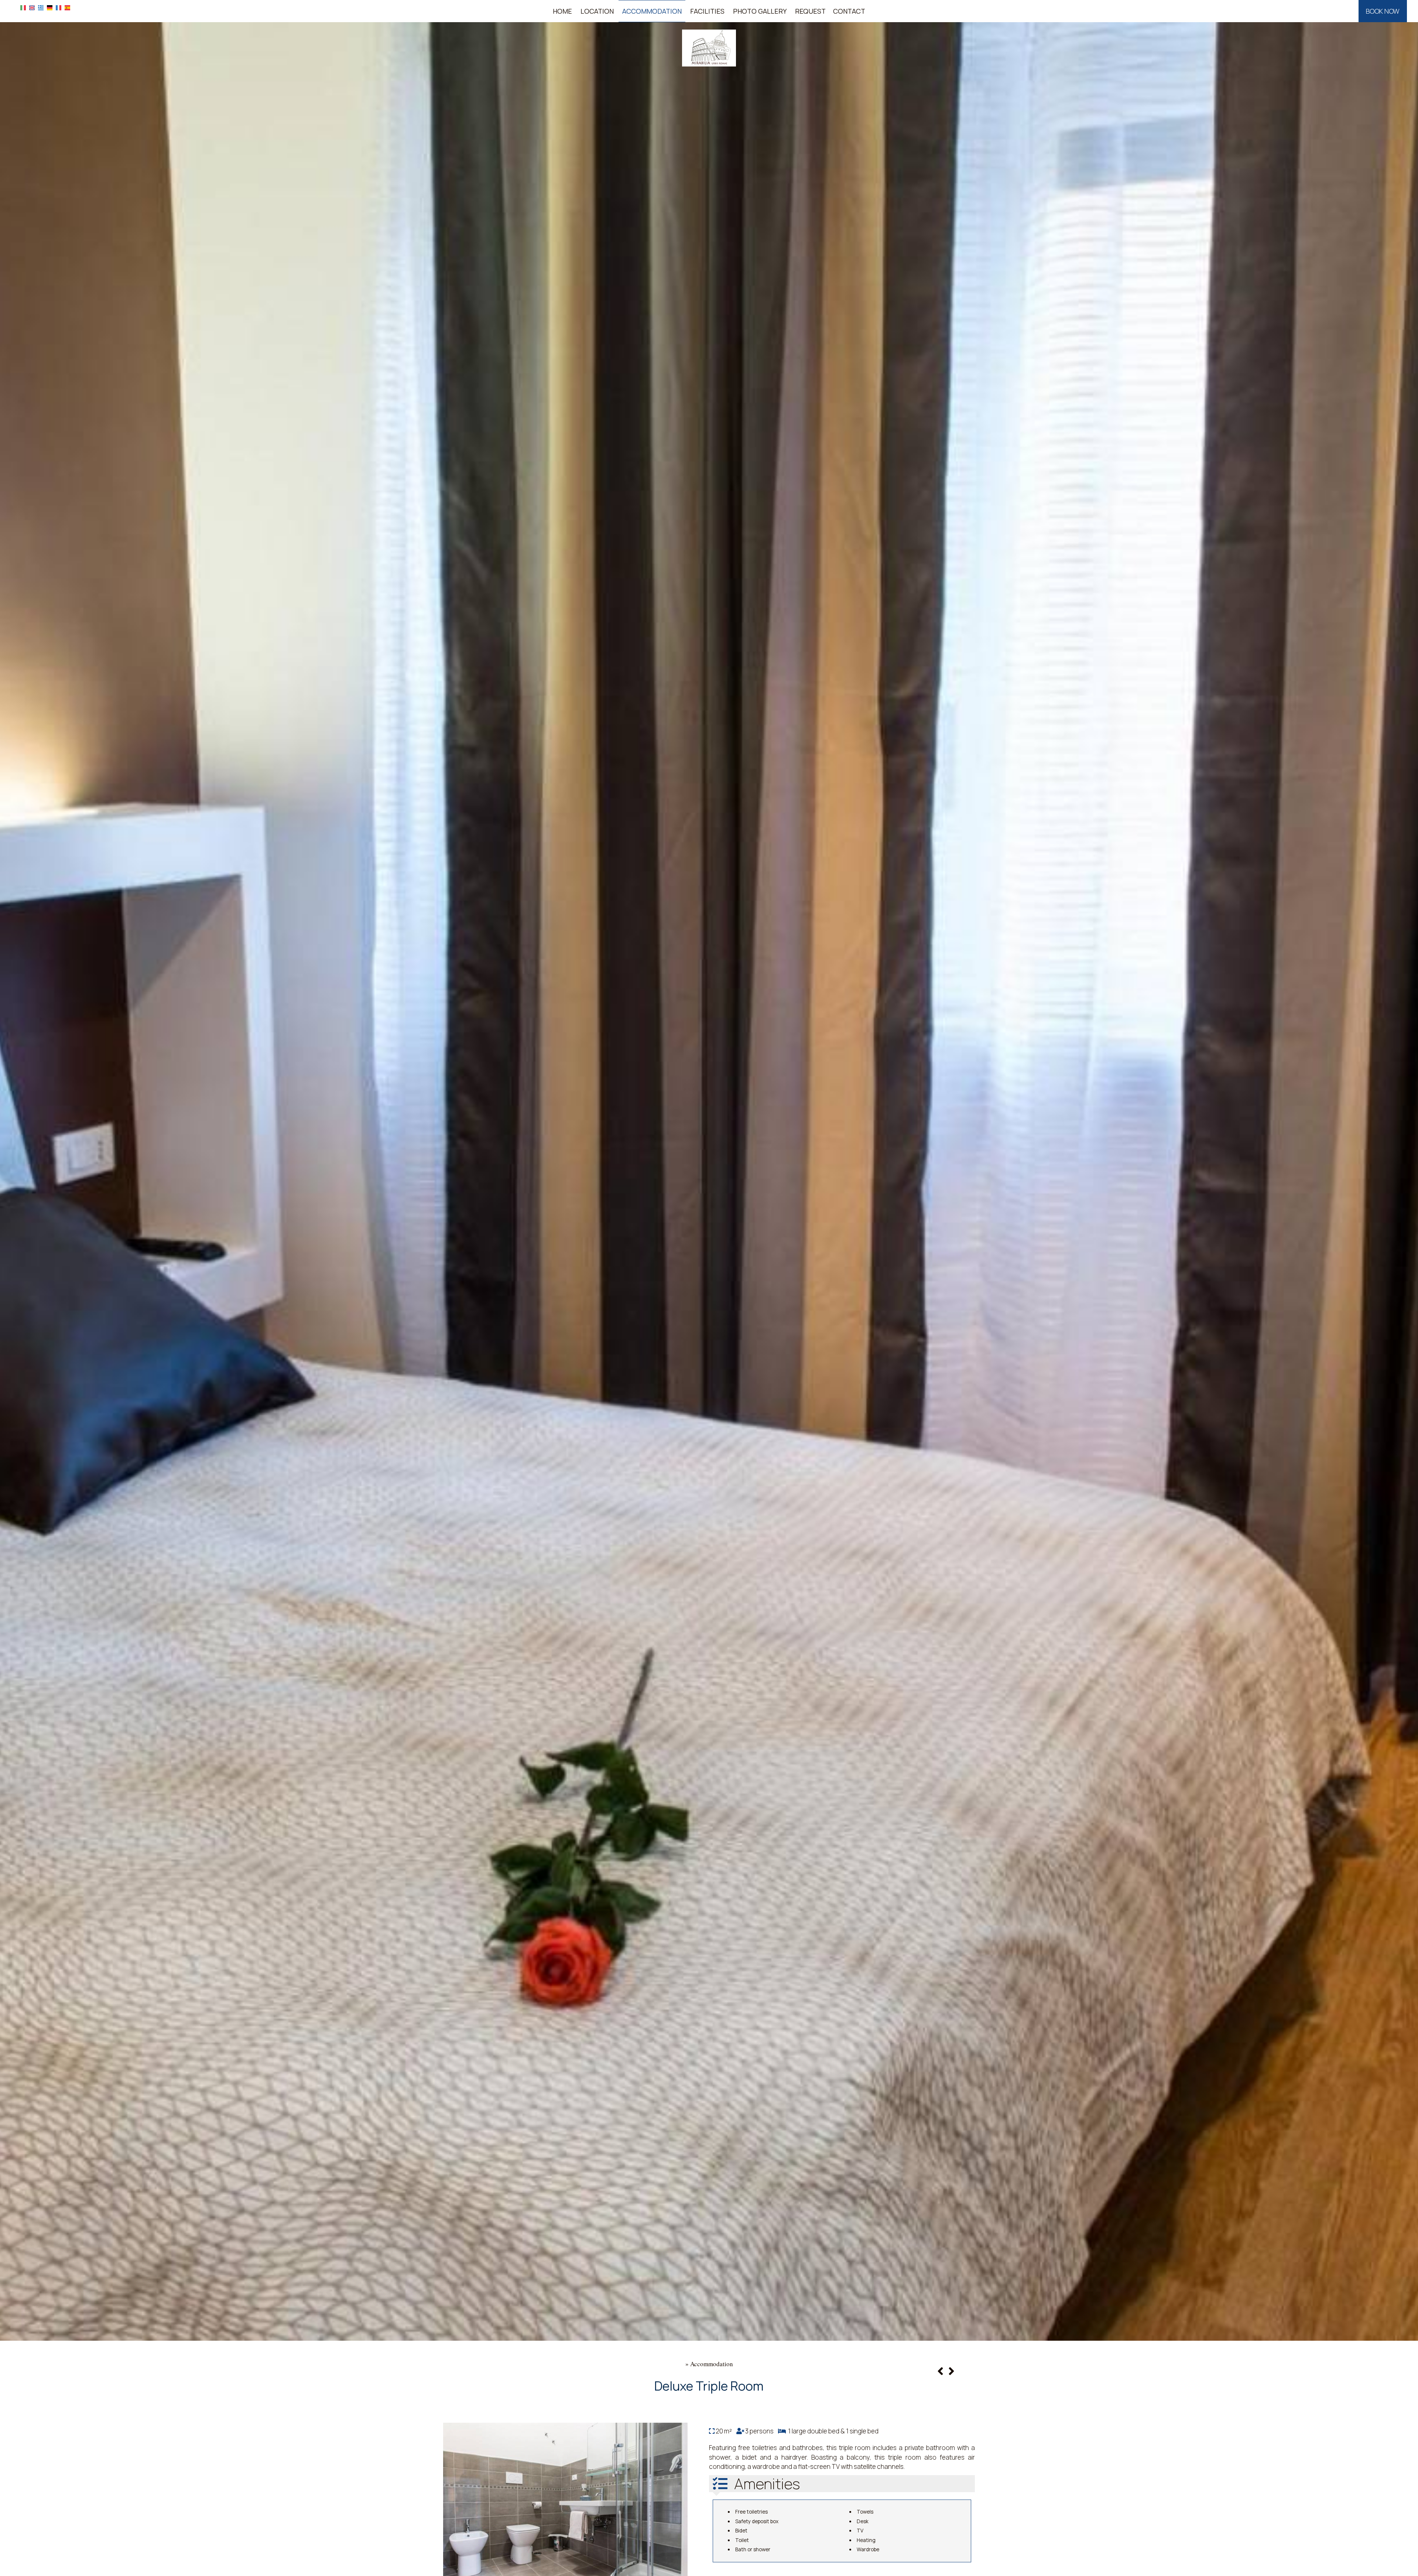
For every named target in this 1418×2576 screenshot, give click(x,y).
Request (810, 11)
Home (562, 11)
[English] (32, 7)
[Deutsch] (50, 7)
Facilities (707, 11)
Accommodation (652, 11)
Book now (1383, 11)
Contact (849, 11)
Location (597, 11)
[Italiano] (23, 7)
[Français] (59, 7)
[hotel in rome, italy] (709, 47)
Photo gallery (760, 11)
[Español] (67, 7)
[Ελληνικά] (41, 7)
